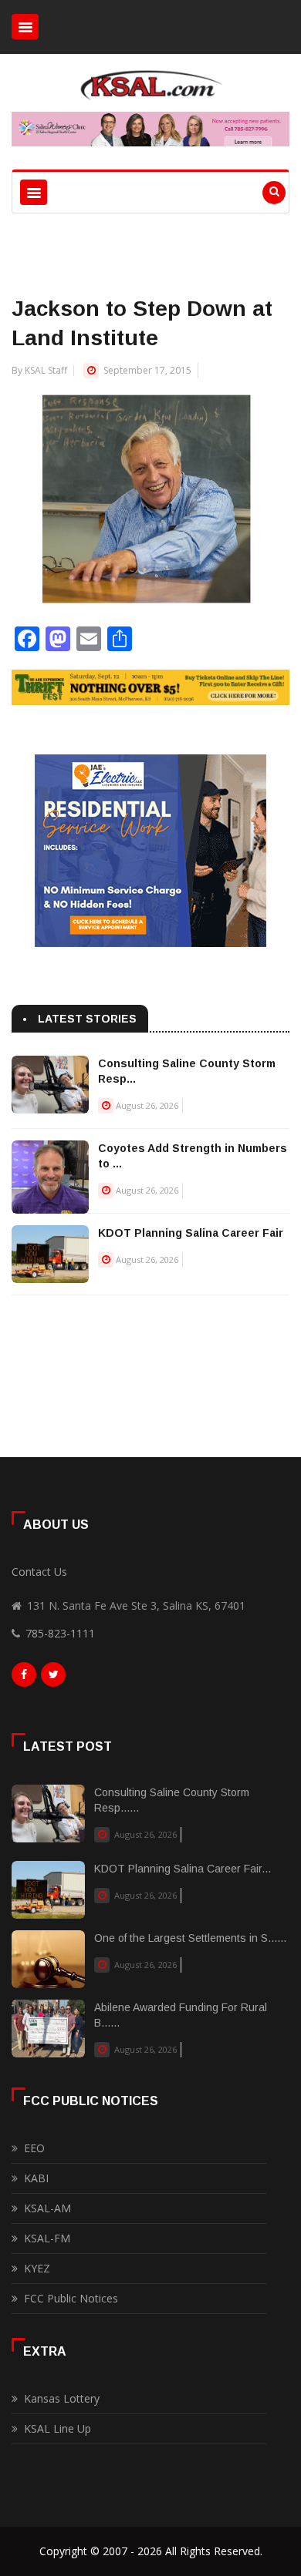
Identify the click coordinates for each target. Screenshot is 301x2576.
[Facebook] (24, 1678)
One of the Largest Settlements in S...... (190, 1938)
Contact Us (39, 1572)
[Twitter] (53, 1678)
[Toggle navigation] (25, 27)
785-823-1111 (60, 1633)
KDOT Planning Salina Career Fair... (183, 1869)
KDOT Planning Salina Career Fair (191, 1233)
